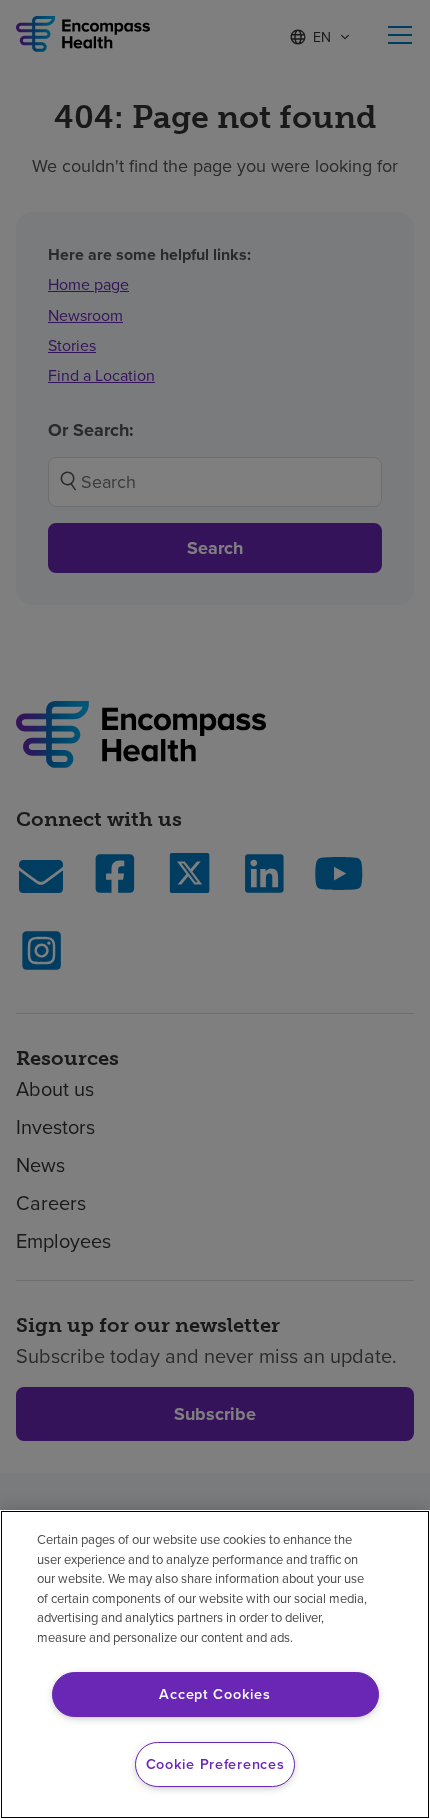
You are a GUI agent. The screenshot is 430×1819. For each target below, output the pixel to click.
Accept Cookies (214, 1694)
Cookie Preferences (215, 1764)
